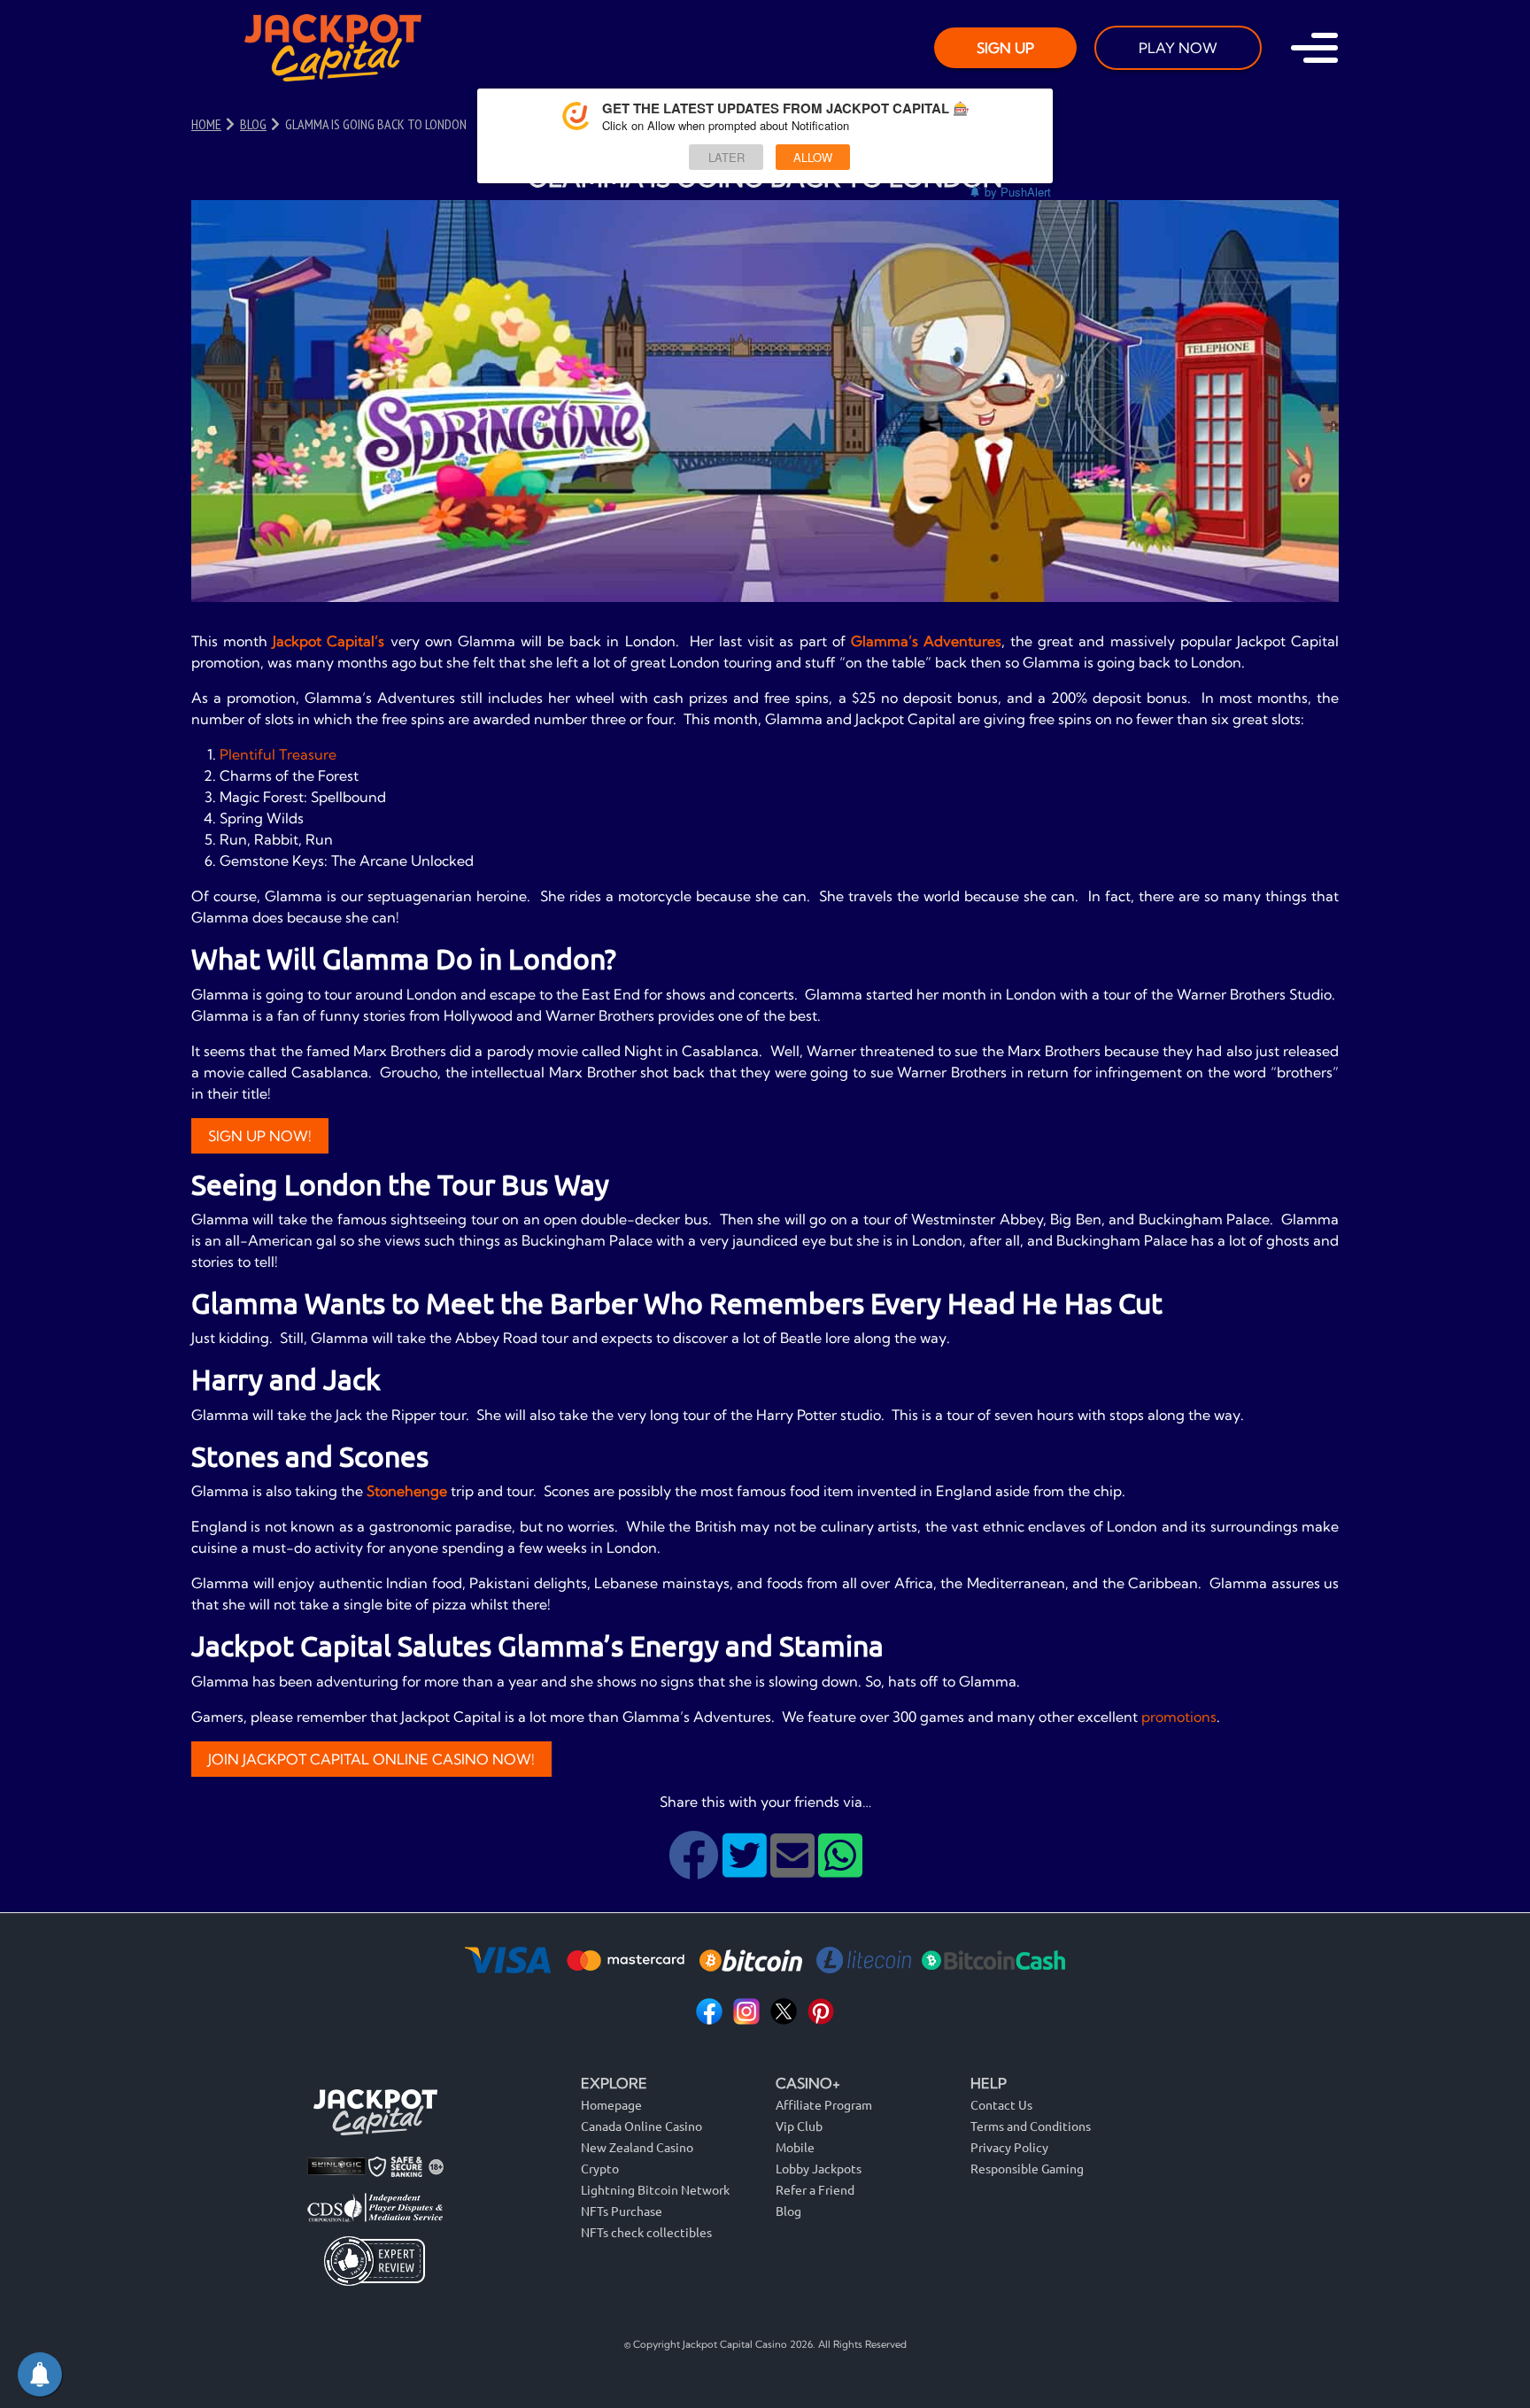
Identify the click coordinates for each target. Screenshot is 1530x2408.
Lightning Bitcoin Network (655, 2189)
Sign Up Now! (260, 1136)
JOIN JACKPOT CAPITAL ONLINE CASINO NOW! (371, 1759)
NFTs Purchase (622, 2211)
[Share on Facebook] (695, 1869)
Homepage (611, 2104)
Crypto (600, 2168)
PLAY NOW (1178, 48)
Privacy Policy (1009, 2147)
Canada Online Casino (641, 2126)
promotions (1179, 1717)
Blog (788, 2211)
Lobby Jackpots (819, 2168)
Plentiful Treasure (278, 754)
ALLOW (813, 157)
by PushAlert (1018, 192)
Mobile (795, 2147)
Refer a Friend (815, 2189)
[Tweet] (746, 1869)
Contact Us (1001, 2104)
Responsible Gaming (1027, 2168)
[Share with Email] (794, 1869)
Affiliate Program (824, 2104)
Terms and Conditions (1031, 2126)
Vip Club (799, 2126)
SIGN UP (1005, 48)
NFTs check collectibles (646, 2232)
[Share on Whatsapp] (840, 1869)
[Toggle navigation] (1314, 48)
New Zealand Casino (637, 2147)
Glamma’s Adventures (926, 641)
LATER (726, 157)
